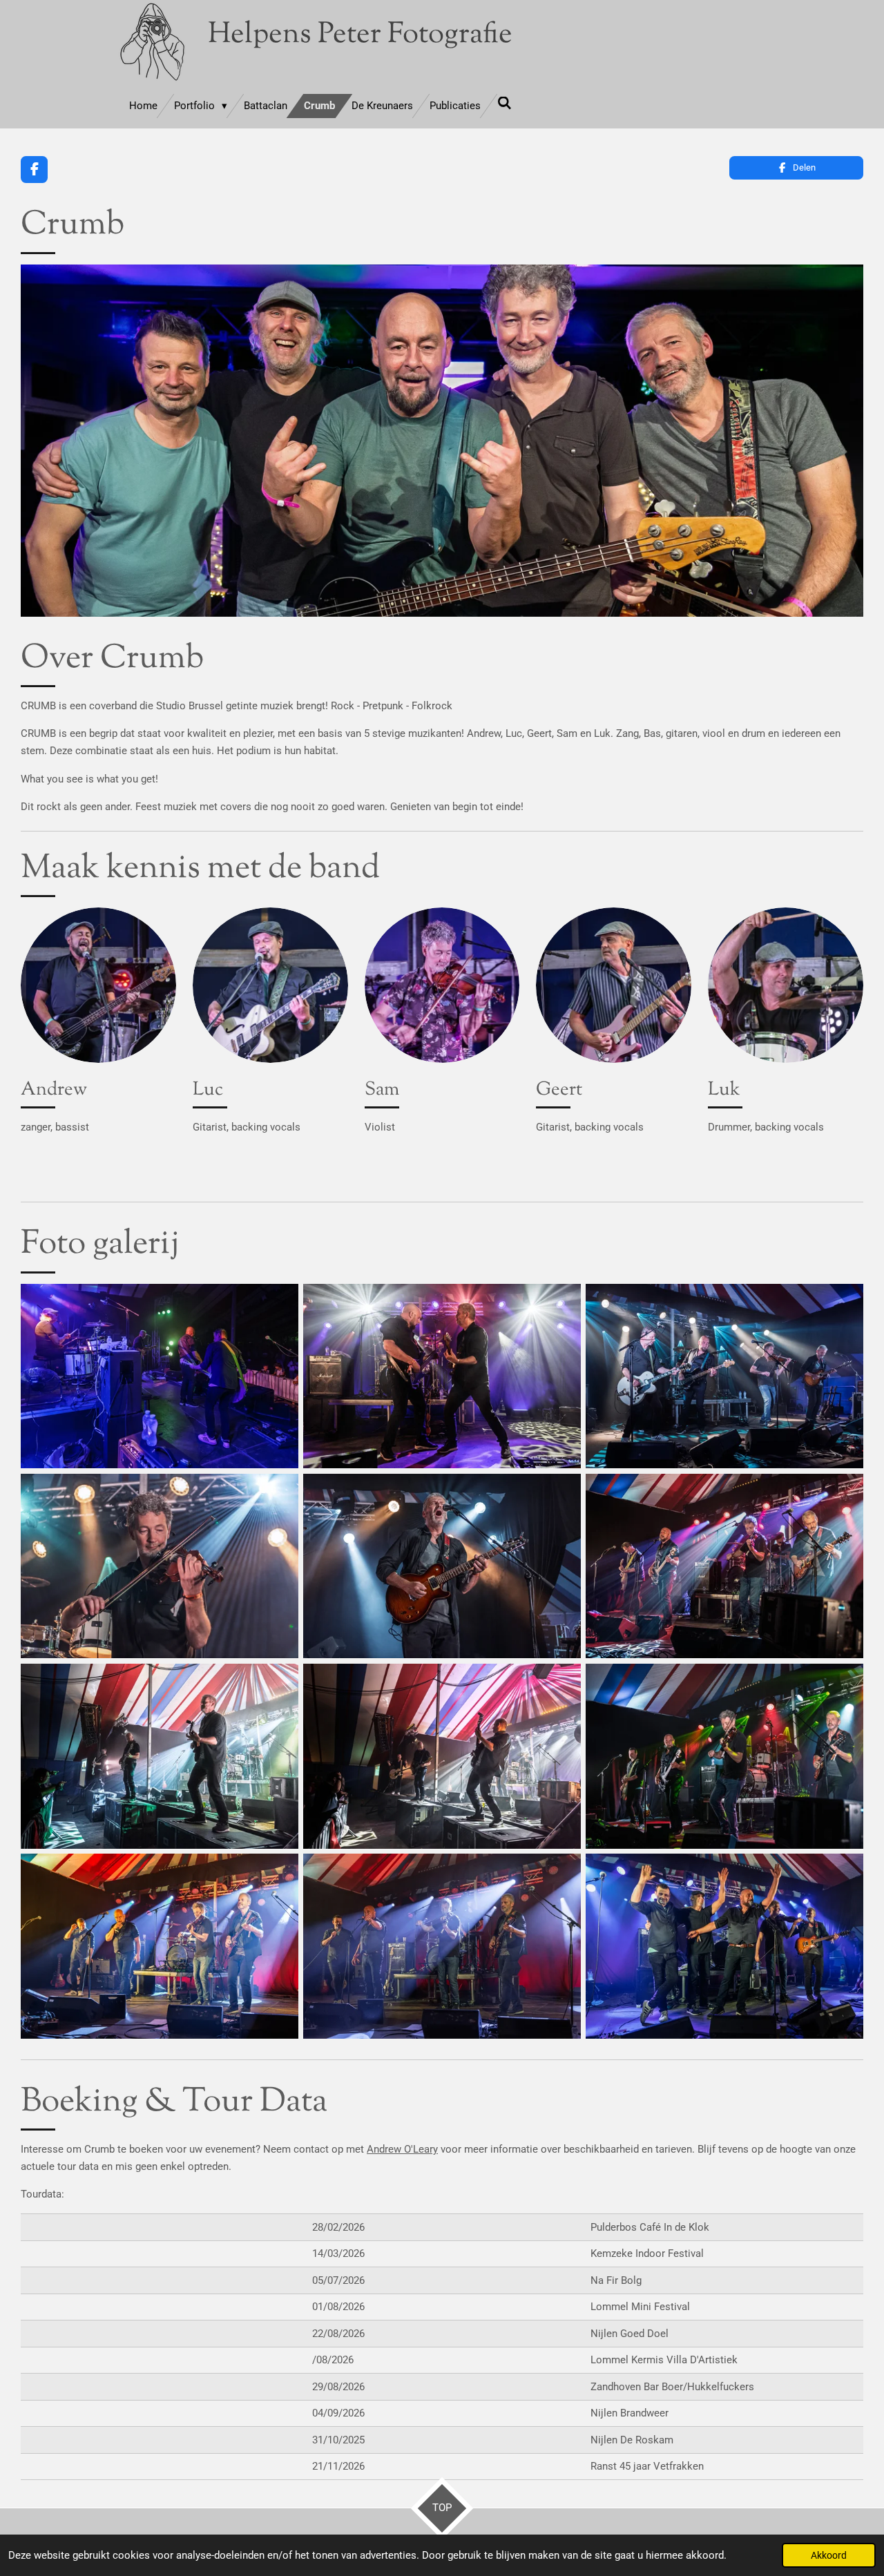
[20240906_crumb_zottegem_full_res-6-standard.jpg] (724, 1566)
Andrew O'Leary (402, 2149)
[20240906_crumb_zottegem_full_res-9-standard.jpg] (724, 1756)
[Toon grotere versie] (98, 985)
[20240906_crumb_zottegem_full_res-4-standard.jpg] (160, 1566)
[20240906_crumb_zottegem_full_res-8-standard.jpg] (442, 1756)
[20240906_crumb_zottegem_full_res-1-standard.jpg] (160, 1376)
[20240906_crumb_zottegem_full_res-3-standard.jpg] (724, 1376)
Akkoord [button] (829, 2555)
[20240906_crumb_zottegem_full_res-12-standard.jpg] (160, 1946)
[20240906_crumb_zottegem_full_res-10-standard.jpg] (442, 1946)
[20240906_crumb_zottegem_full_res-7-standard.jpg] (160, 1756)
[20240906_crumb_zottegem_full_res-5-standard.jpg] (442, 1566)
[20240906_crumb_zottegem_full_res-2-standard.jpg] (442, 1376)
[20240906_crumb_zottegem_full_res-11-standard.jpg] (724, 1946)
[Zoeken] (505, 104)
